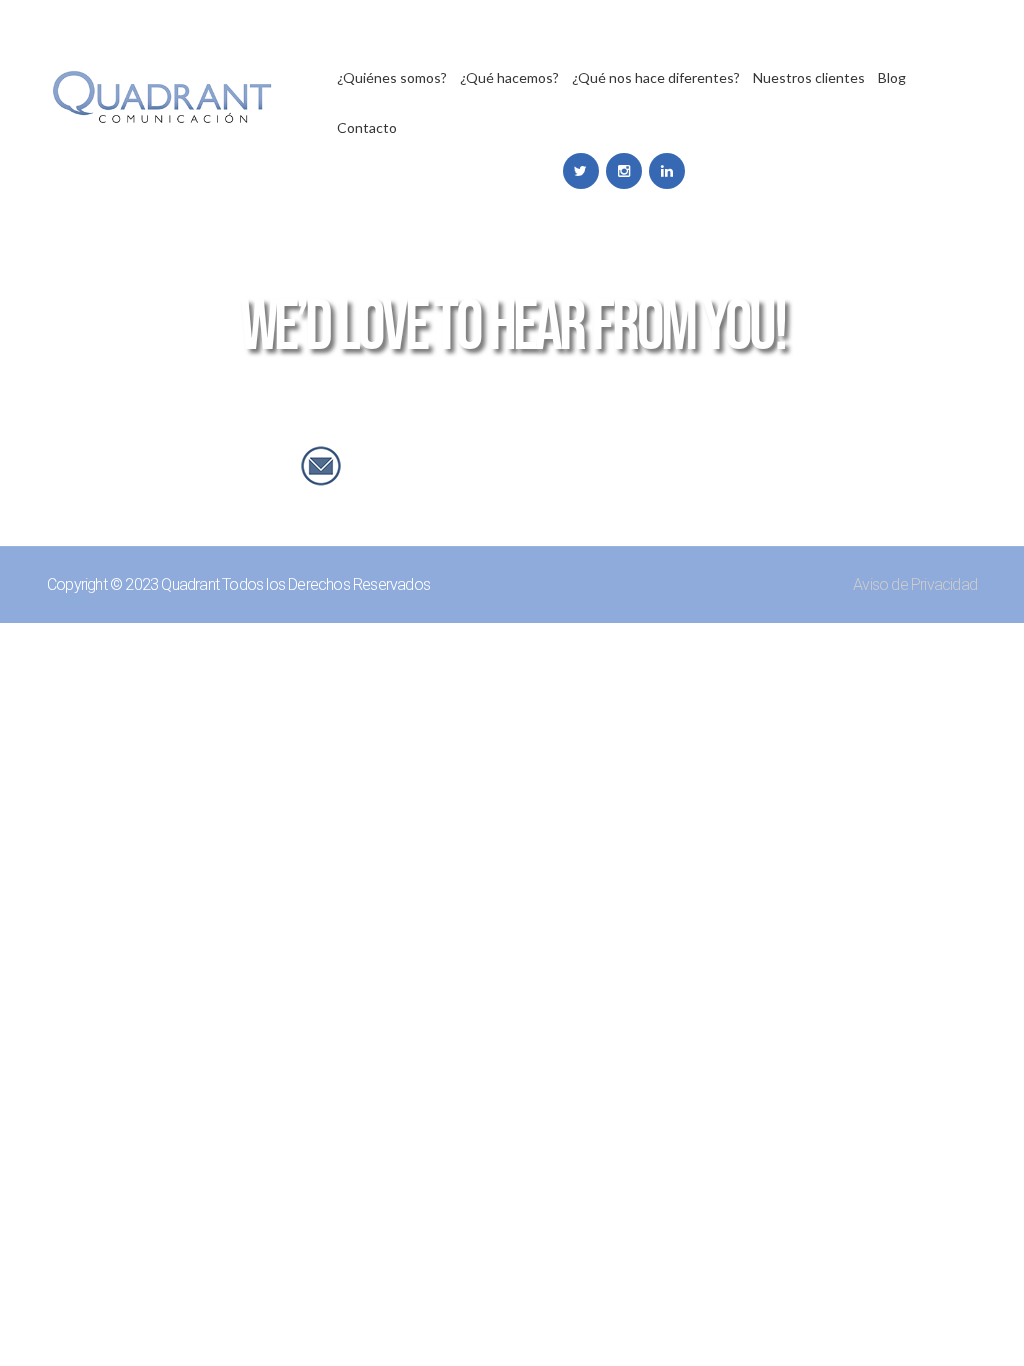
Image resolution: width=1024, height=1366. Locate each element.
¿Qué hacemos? (509, 78)
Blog (892, 78)
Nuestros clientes (809, 78)
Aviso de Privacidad (915, 584)
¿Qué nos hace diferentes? (656, 78)
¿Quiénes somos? (392, 78)
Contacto (367, 128)
